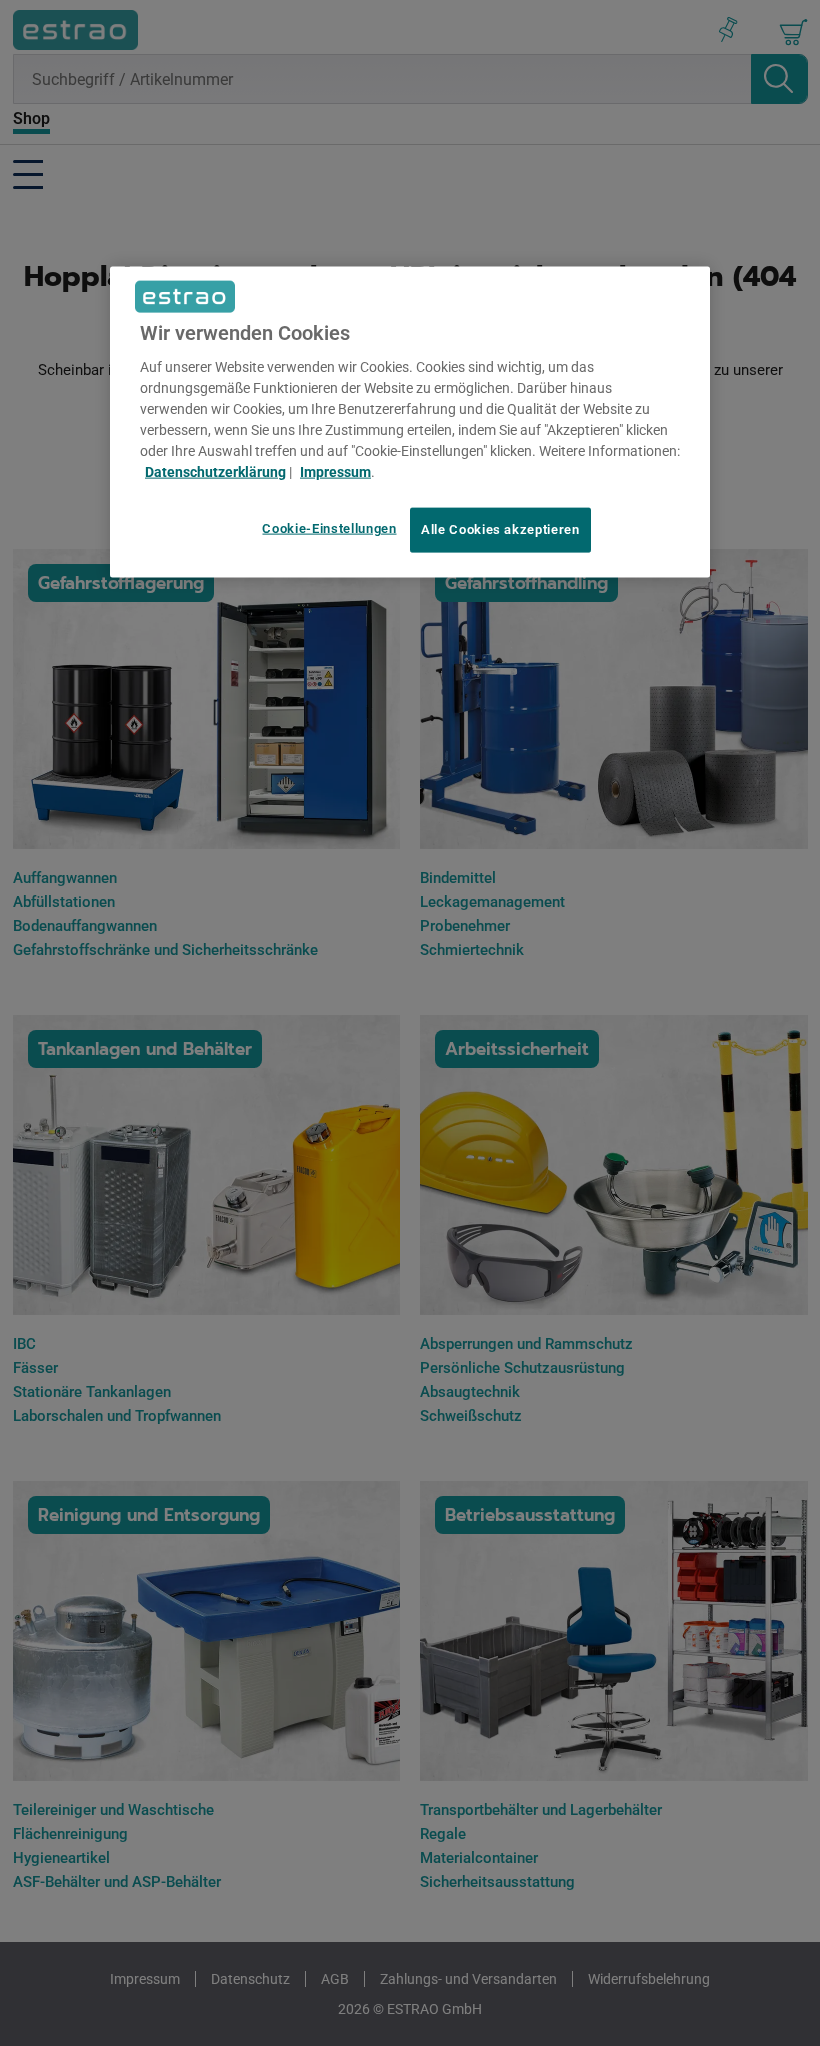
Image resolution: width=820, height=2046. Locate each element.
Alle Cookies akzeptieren (500, 529)
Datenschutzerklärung (215, 472)
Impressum (335, 472)
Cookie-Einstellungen (329, 528)
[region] (410, 422)
